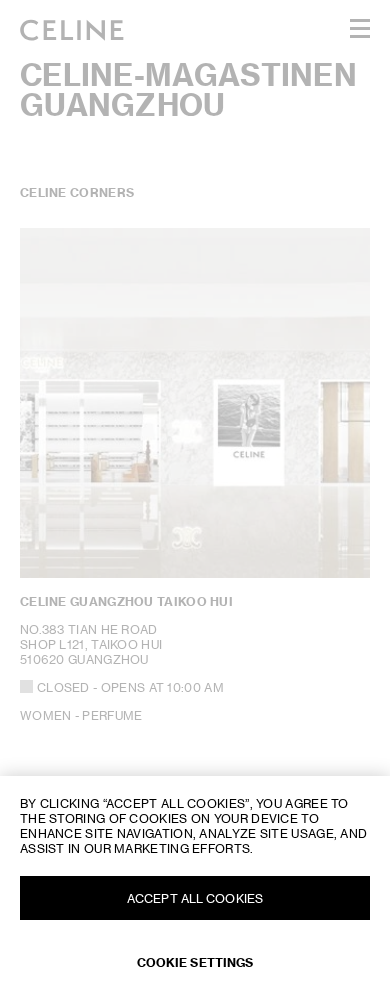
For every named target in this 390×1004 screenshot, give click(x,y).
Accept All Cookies (195, 898)
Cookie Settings (195, 962)
